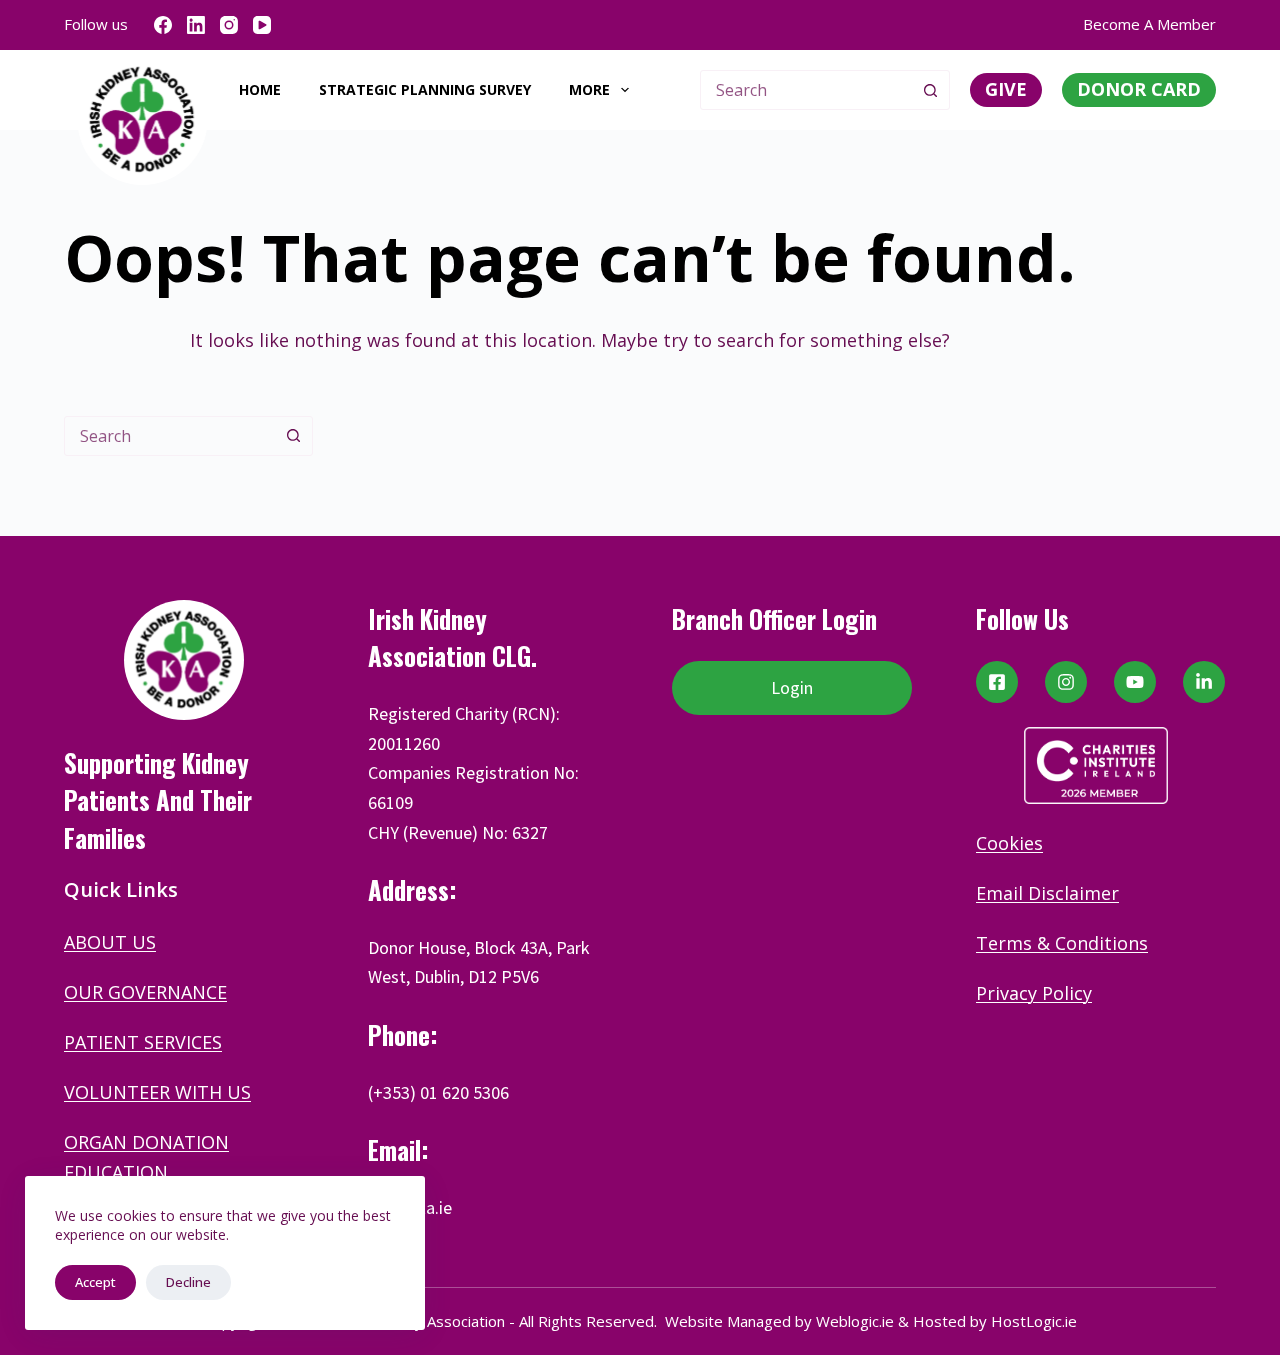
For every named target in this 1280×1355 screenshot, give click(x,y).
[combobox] (806, 90)
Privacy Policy (1034, 993)
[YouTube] (262, 25)
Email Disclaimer (1047, 893)
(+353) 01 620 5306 (438, 1092)
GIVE (1006, 89)
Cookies (1009, 843)
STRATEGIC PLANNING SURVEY (425, 89)
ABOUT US (110, 942)
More (589, 89)
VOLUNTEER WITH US (157, 1092)
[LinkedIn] (196, 25)
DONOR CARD (1139, 89)
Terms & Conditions (1062, 943)
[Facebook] (163, 25)
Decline (188, 1282)
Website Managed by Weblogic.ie (779, 1321)
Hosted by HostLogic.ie (995, 1321)
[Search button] (930, 90)
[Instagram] (229, 25)
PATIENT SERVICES (143, 1042)
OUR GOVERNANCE (145, 992)
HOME (260, 89)
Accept (95, 1282)
